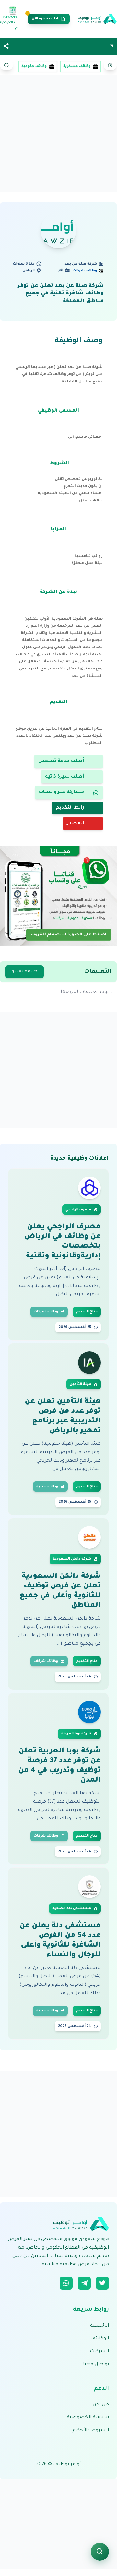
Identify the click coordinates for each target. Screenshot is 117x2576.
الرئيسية (99, 2326)
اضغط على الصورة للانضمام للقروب (69, 934)
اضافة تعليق (24, 972)
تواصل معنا (96, 2365)
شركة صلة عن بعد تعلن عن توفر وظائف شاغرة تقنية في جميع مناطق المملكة (61, 294)
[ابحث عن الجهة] (100, 2552)
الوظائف (100, 2339)
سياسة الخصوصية (88, 2418)
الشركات (99, 2352)
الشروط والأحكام (91, 2431)
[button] (6, 46)
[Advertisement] (58, 136)
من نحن (101, 2405)
